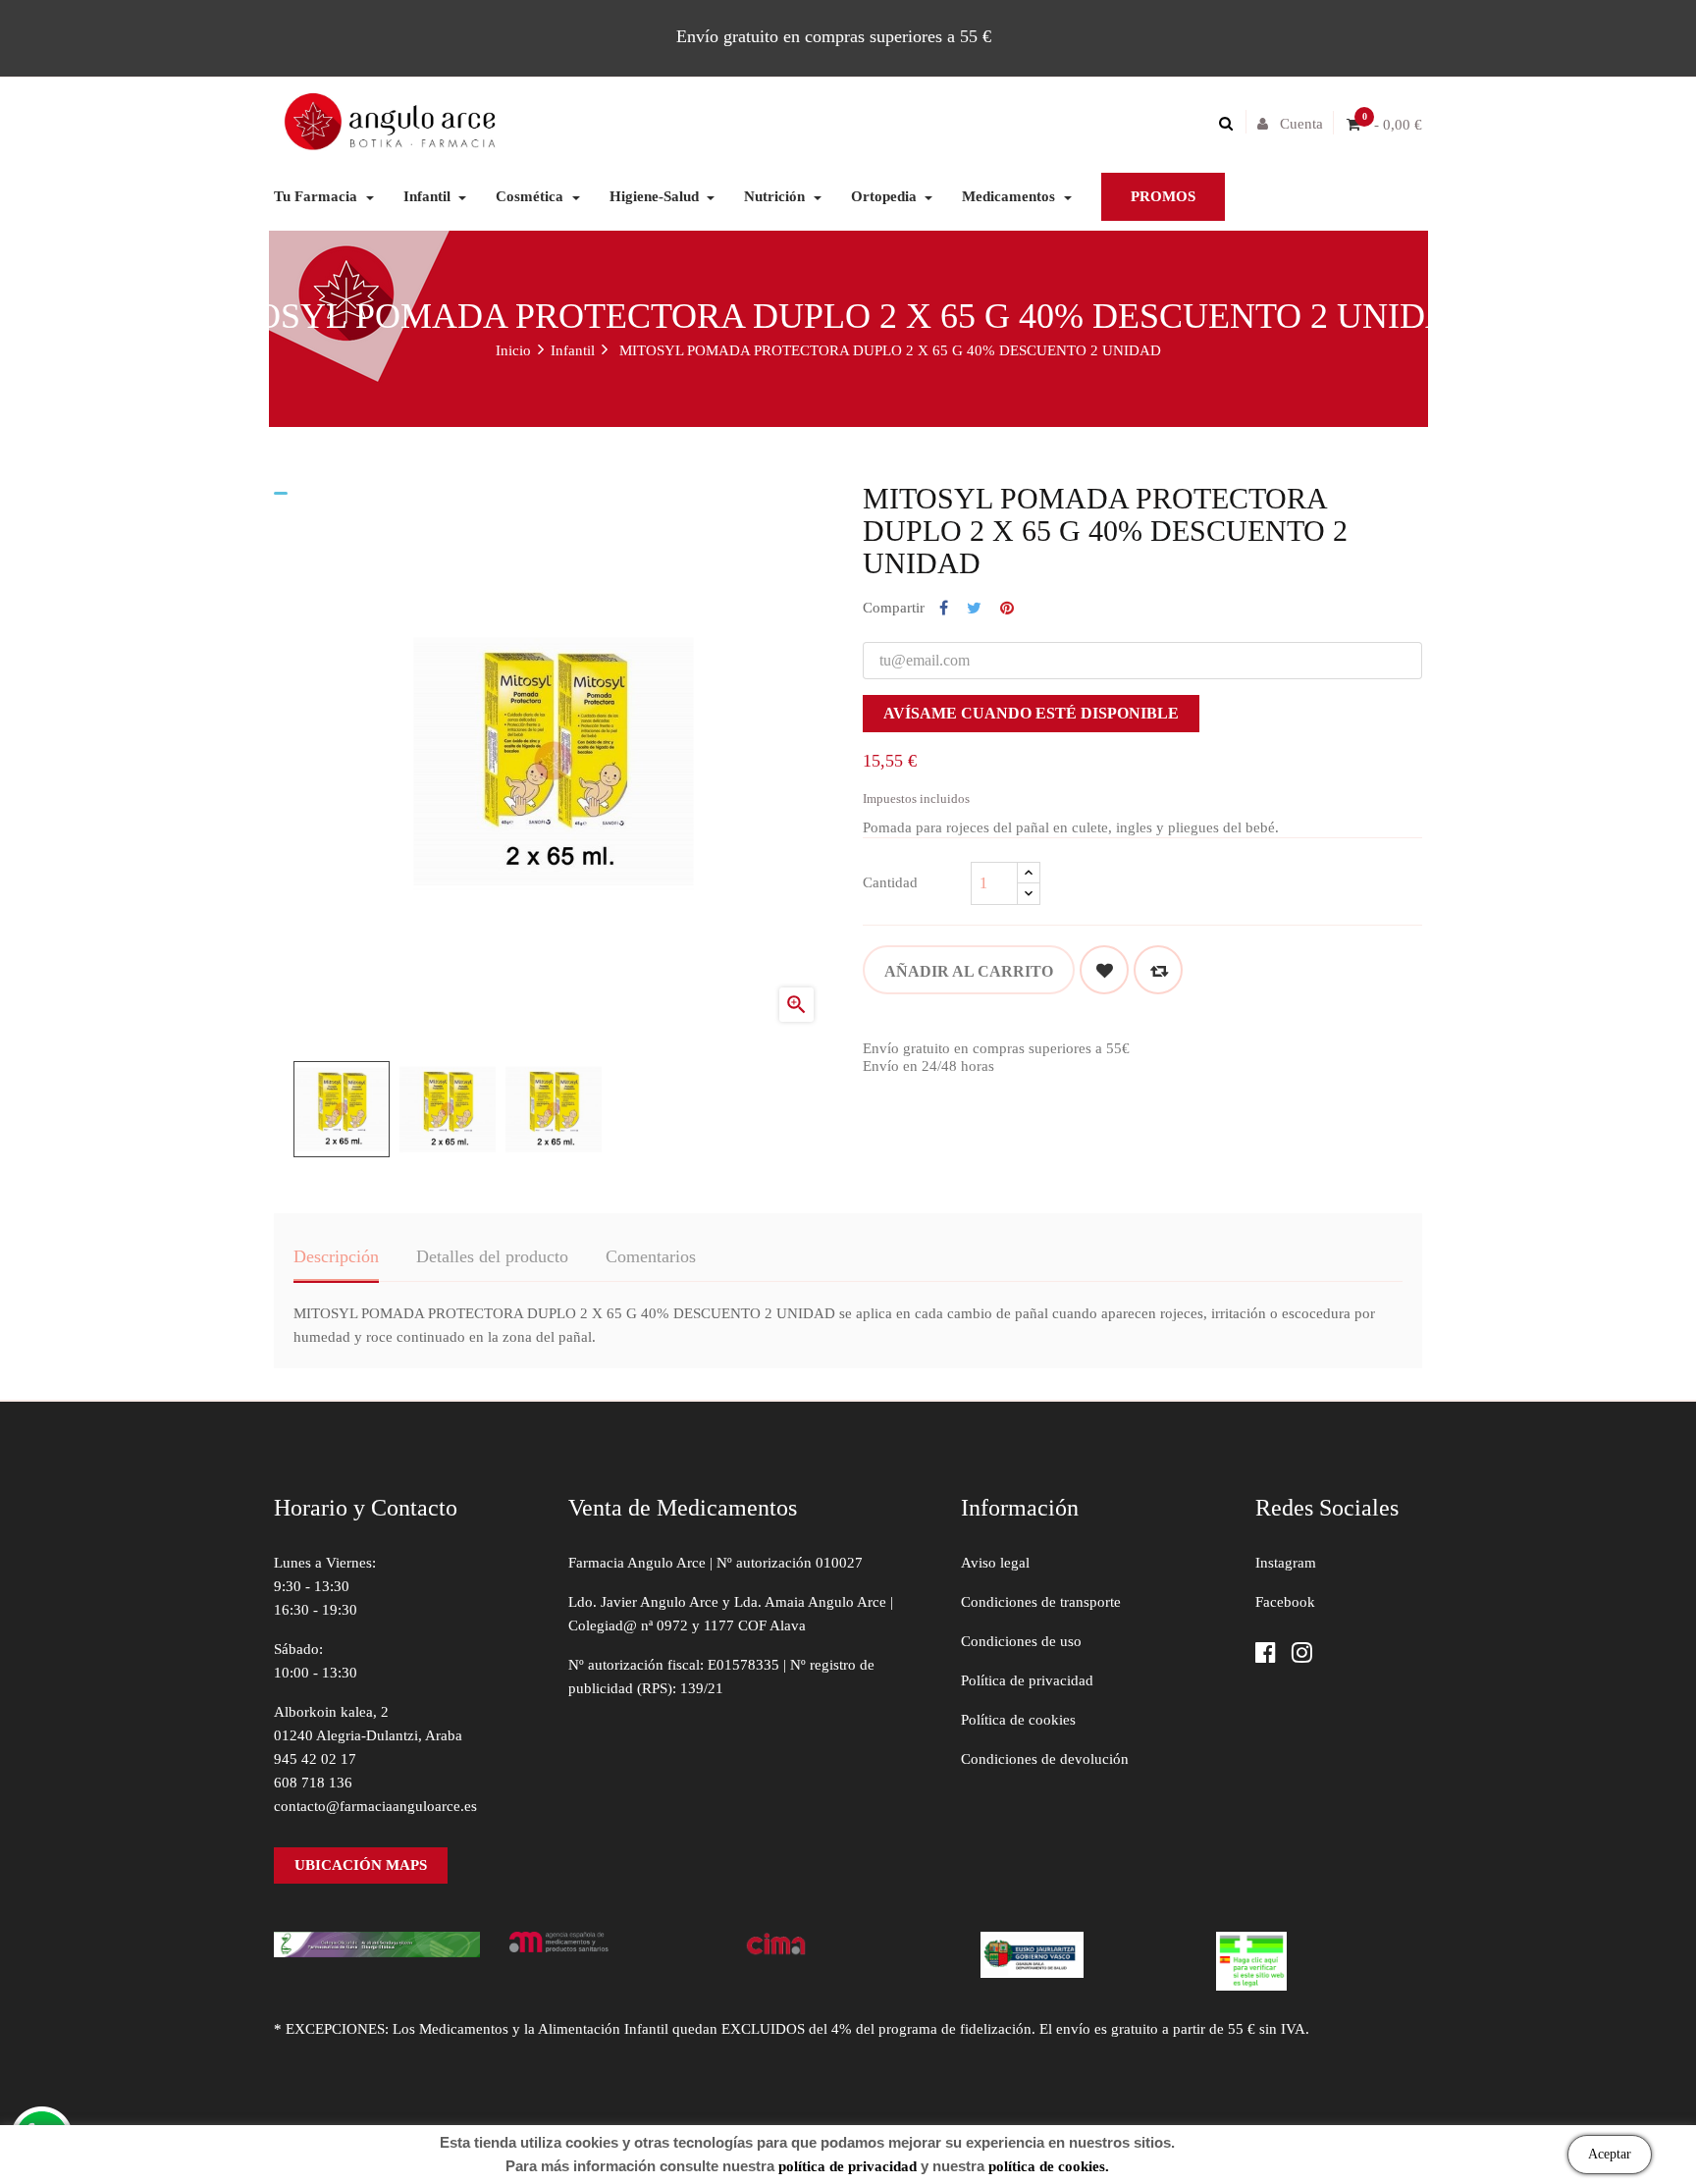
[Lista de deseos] (1104, 970)
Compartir (944, 609)
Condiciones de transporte (1041, 1602)
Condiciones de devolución (1045, 1759)
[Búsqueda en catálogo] (1231, 124)
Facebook (1285, 1602)
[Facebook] (1266, 1654)
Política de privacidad (1027, 1680)
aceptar (1610, 2154)
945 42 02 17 (315, 1759)
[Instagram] (1302, 1654)
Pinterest (1007, 609)
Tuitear (974, 609)
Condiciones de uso (1021, 1641)
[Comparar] (1158, 970)
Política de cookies (1018, 1720)
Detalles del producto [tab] (492, 1256)
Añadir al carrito (969, 971)
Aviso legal (995, 1563)
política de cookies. (1049, 2166)
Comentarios (651, 1256)
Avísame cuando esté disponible (1031, 713)
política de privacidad (848, 2166)
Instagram (1286, 1563)
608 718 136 (313, 1783)
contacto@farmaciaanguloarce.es (375, 1806)
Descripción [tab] (336, 1256)
